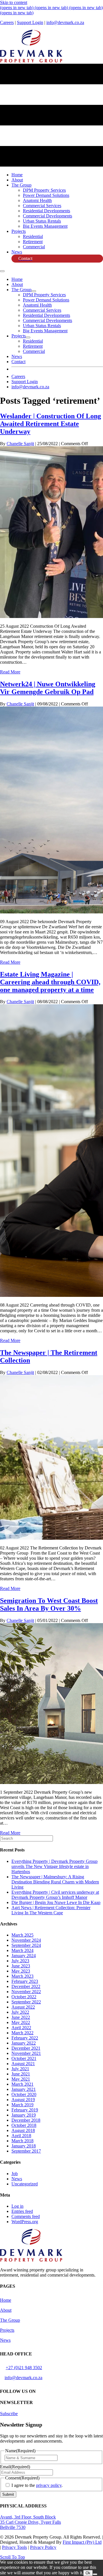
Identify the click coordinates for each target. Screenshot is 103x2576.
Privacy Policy (43, 2547)
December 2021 (26, 2048)
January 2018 (24, 2146)
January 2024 (24, 1956)
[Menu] (2, 271)
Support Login (30, 22)
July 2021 (20, 2069)
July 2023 (20, 1961)
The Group (10, 2320)
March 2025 (22, 1935)
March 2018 (22, 2141)
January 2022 (24, 2043)
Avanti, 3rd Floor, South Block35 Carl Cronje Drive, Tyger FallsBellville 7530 (30, 2522)
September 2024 (26, 1945)
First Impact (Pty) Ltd (82, 2542)
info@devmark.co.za (65, 22)
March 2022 (22, 2033)
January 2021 (24, 2089)
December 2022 (26, 1986)
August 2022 (23, 2007)
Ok (88, 2573)
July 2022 (20, 2012)
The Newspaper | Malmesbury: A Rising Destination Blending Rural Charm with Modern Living (55, 1882)
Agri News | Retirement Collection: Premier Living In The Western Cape (51, 1910)
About (6, 2310)
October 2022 (24, 1997)
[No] (95, 2574)
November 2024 (26, 1940)
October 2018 (24, 2125)
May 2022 (21, 2022)
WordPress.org (25, 2222)
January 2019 (24, 2115)
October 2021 (24, 2058)
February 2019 (25, 2110)
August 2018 (23, 2130)
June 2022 (21, 2017)
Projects (7, 2330)
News (17, 2179)
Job (15, 2174)
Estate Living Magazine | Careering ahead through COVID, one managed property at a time (50, 982)
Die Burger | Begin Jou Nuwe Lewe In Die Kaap (56, 1902)
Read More (10, 672)
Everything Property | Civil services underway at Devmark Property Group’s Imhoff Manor (55, 1895)
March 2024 (22, 1950)
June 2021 (21, 2074)
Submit (8, 2494)
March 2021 (22, 2084)
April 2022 (21, 2028)
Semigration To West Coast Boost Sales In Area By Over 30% (49, 1604)
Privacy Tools (14, 2547)
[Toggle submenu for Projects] (28, 337)
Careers (7, 22)
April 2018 (21, 2136)
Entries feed (22, 2211)
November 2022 (26, 1992)
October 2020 (24, 2094)
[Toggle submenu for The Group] (34, 291)
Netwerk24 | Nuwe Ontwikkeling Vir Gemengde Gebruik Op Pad (48, 688)
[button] (9, 2414)
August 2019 (23, 2100)
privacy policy (49, 2485)
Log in (17, 2206)
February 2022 (25, 2038)
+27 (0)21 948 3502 (24, 2368)
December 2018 (26, 2120)
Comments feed (26, 2216)
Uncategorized (25, 2184)
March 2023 (22, 1976)
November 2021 (26, 2053)
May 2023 (21, 1971)
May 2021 (21, 2079)
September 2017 (26, 2151)
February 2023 (25, 1981)
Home (6, 2300)
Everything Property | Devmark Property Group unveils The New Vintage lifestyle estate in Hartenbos (55, 1866)
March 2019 (22, 2105)
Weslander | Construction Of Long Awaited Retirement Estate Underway (50, 424)
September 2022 (26, 2002)
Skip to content (14, 2)
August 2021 (23, 2064)
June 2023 (21, 1966)
